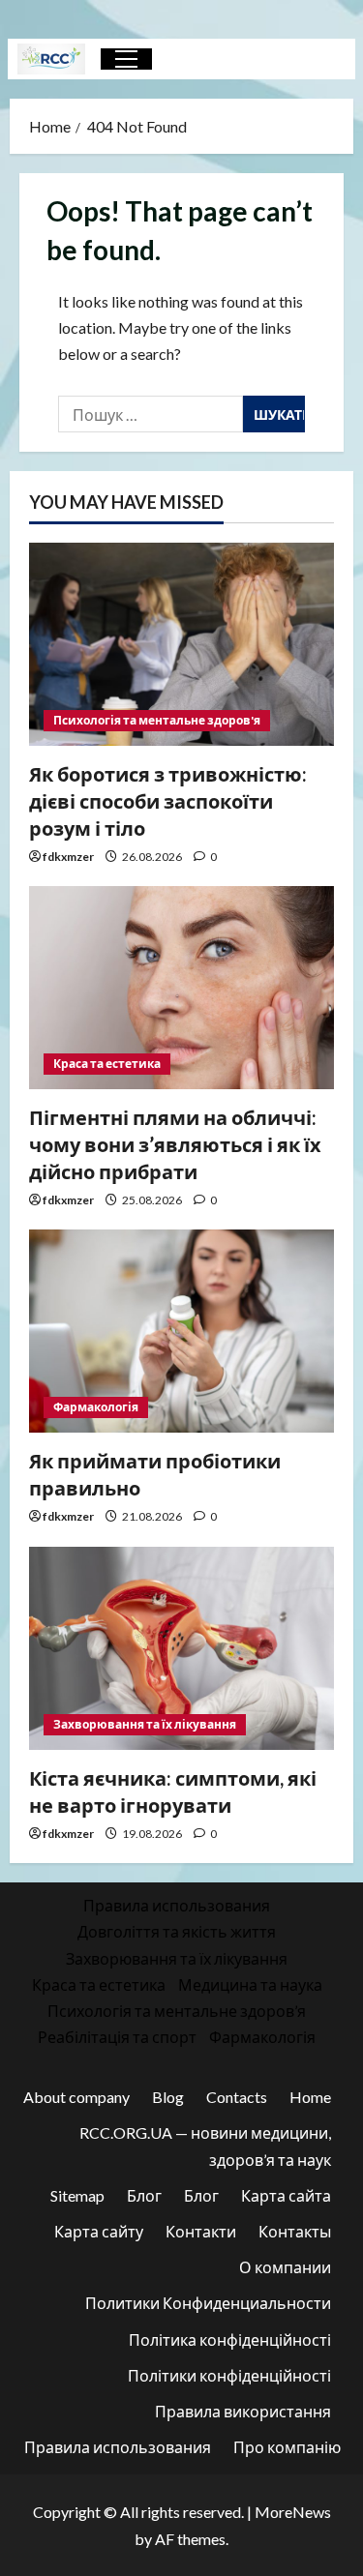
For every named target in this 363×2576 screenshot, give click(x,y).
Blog (168, 2097)
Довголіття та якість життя (177, 1931)
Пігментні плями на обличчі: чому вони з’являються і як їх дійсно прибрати (175, 1144)
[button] (126, 59)
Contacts (237, 2097)
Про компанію (287, 2447)
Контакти (201, 2231)
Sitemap (77, 2195)
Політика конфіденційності (230, 2339)
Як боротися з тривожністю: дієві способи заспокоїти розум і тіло (168, 801)
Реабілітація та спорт (117, 2037)
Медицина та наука (250, 1984)
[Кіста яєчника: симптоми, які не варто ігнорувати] (181, 1648)
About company (76, 2097)
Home (310, 2097)
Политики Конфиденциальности (208, 2303)
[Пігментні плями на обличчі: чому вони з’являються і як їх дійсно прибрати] (181, 988)
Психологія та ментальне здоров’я (177, 2011)
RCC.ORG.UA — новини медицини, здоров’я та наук (205, 2146)
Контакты (295, 2231)
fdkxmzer (68, 857)
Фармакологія (96, 1407)
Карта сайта (286, 2195)
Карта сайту (99, 2231)
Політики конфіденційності (229, 2375)
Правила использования (177, 1905)
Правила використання (243, 2411)
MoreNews (293, 2512)
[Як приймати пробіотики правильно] (181, 1331)
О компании (285, 2267)
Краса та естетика (107, 1064)
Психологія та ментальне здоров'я (157, 720)
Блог (144, 2195)
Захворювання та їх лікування (145, 1724)
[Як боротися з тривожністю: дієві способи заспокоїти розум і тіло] (181, 644)
